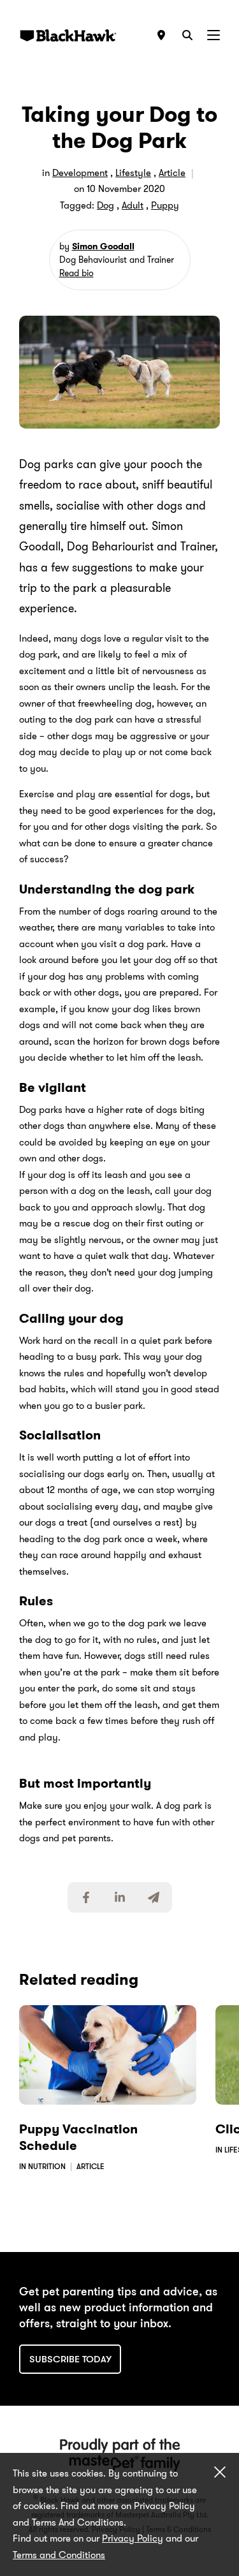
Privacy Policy (133, 2538)
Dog (105, 205)
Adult (133, 205)
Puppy (165, 205)
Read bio (76, 273)
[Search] (187, 35)
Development (80, 173)
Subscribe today (70, 2359)
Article (172, 173)
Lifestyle (133, 173)
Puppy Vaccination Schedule (78, 2137)
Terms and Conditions (59, 2555)
